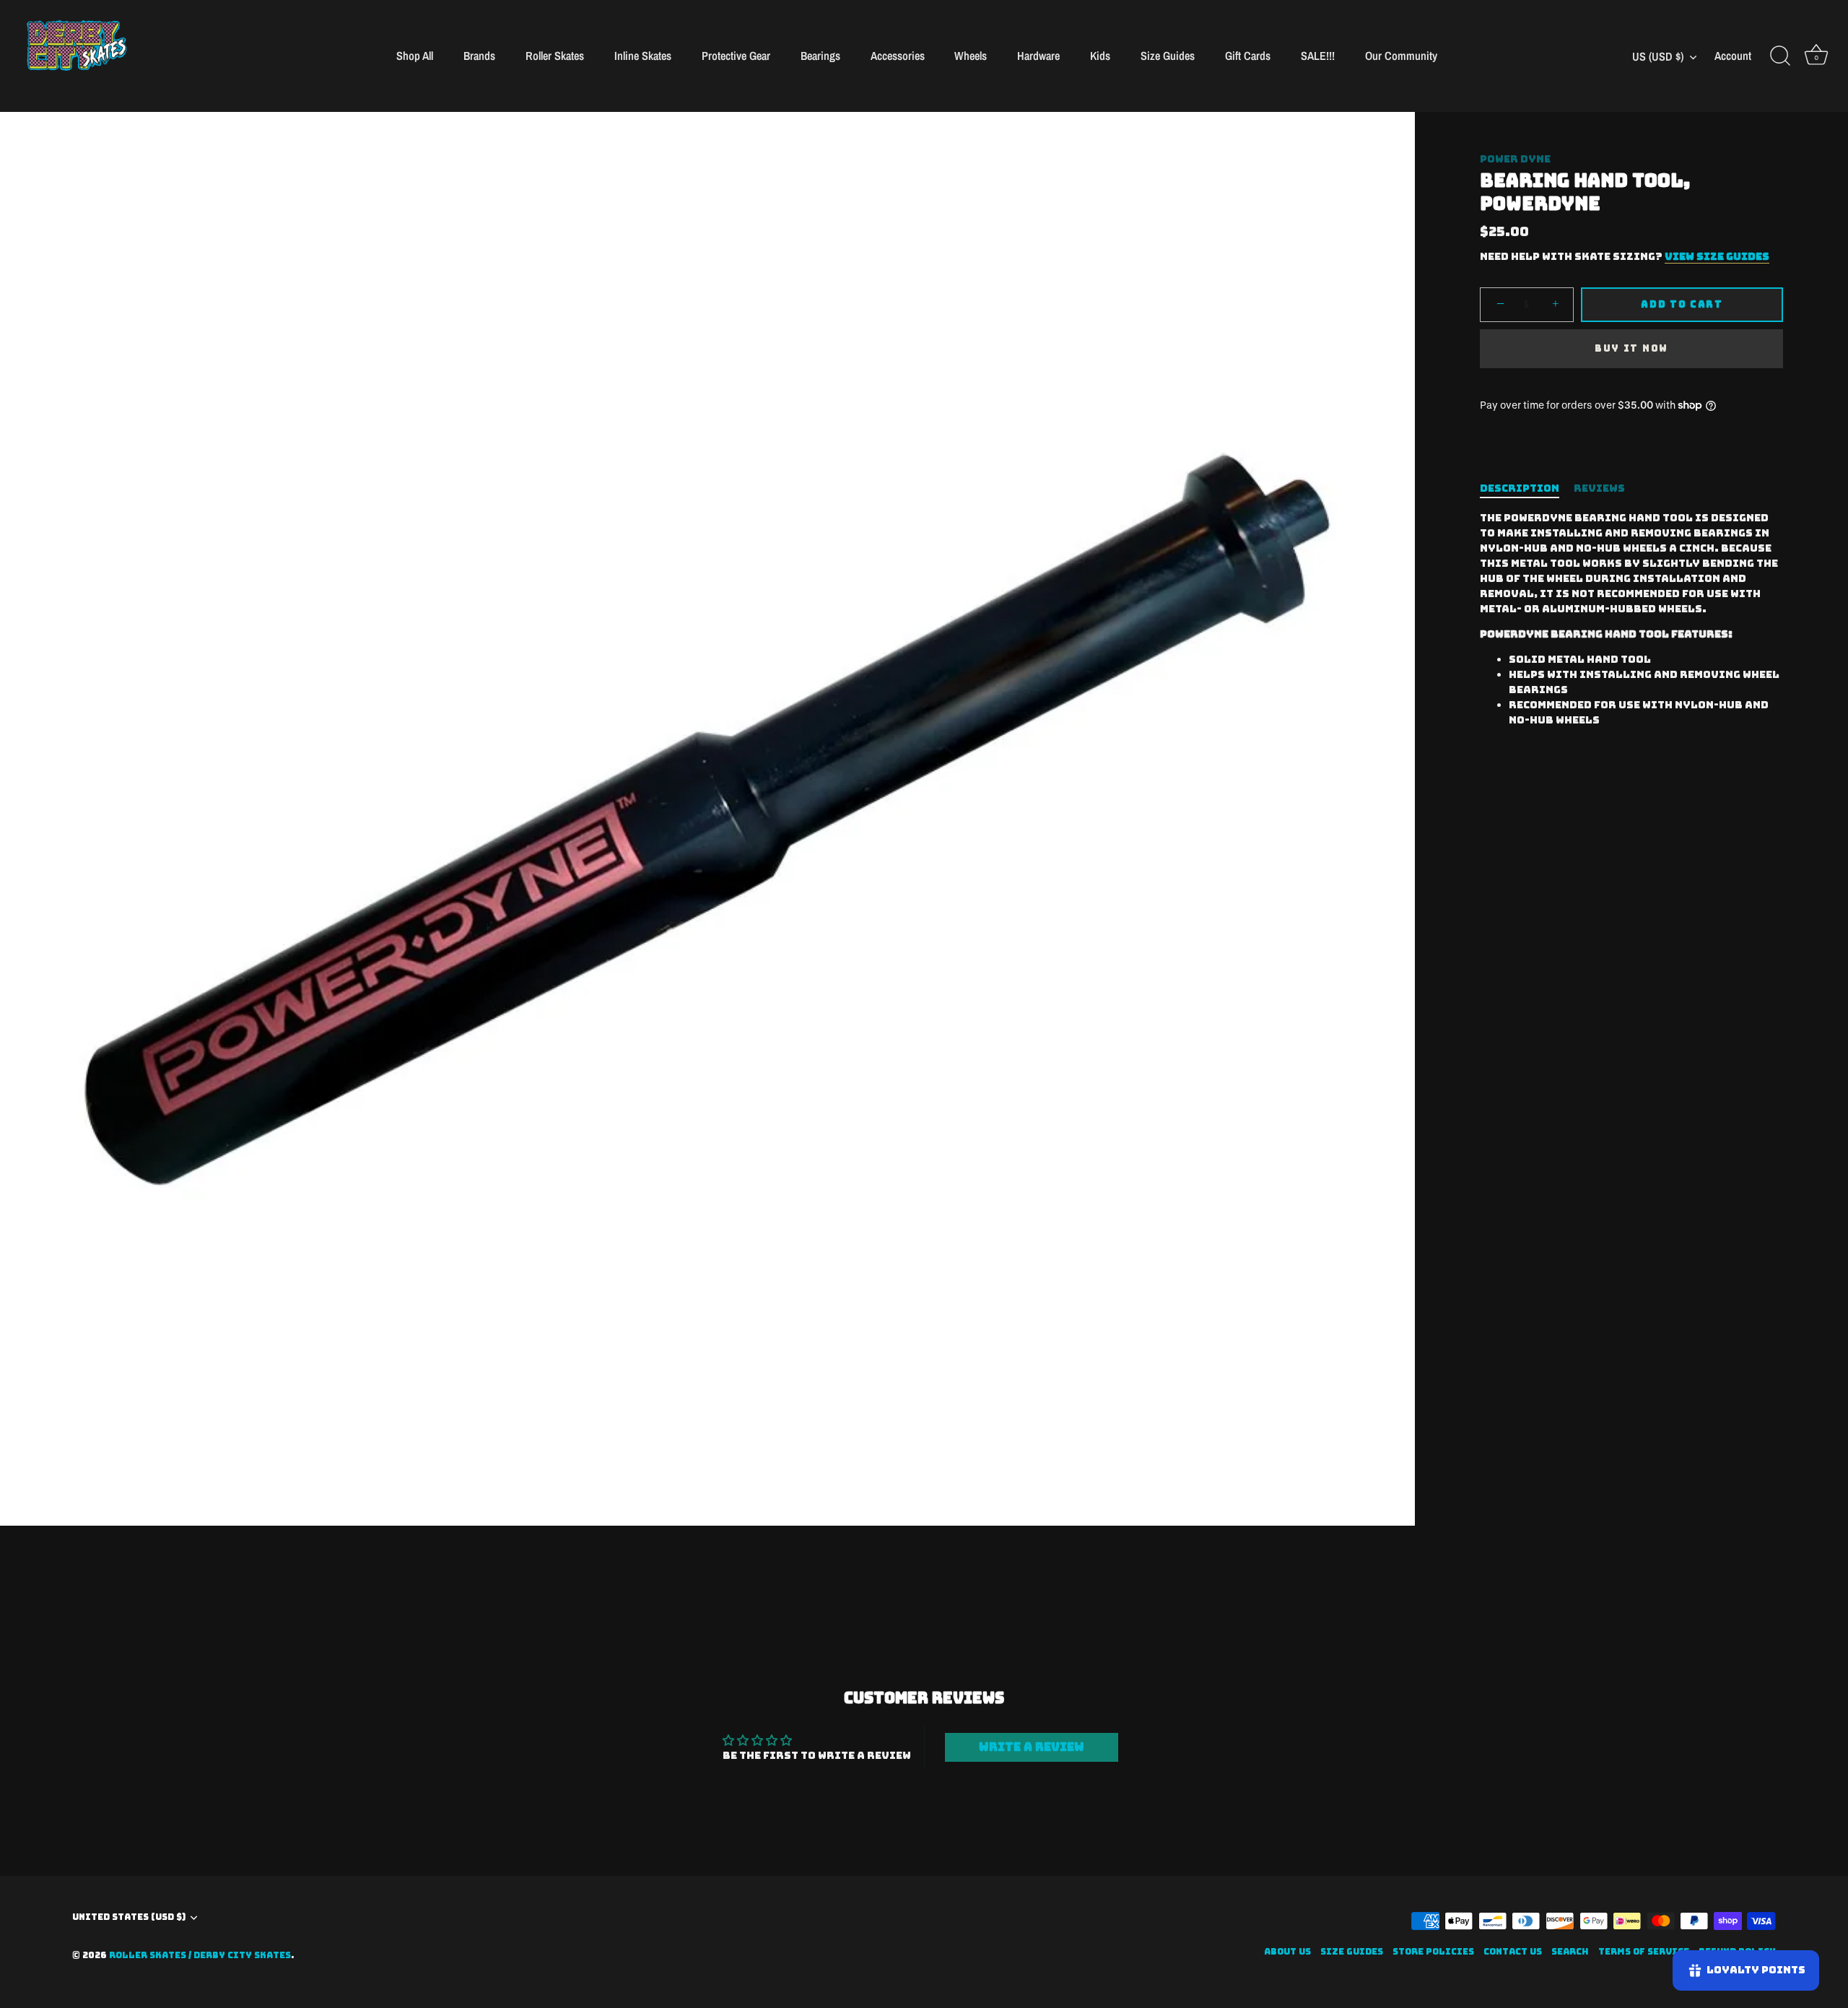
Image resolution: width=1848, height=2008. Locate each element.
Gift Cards (1248, 56)
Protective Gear (736, 56)
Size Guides (1168, 56)
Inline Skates (643, 56)
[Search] (1780, 56)
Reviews (1599, 488)
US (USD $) (1658, 56)
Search (1570, 1952)
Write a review (1032, 1747)
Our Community (1401, 56)
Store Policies (1433, 1952)
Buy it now (1631, 348)
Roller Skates (555, 56)
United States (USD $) (129, 1917)
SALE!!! (1318, 56)
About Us (1287, 1952)
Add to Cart (1682, 304)
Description (1520, 488)
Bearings (820, 56)
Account (1733, 56)
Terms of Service (1644, 1952)
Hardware (1038, 56)
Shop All (415, 56)
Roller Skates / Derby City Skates (200, 1955)
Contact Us (1513, 1952)
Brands (479, 56)
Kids (1100, 56)
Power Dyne (1515, 159)
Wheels (971, 56)
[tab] (1527, 488)
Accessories (898, 56)
